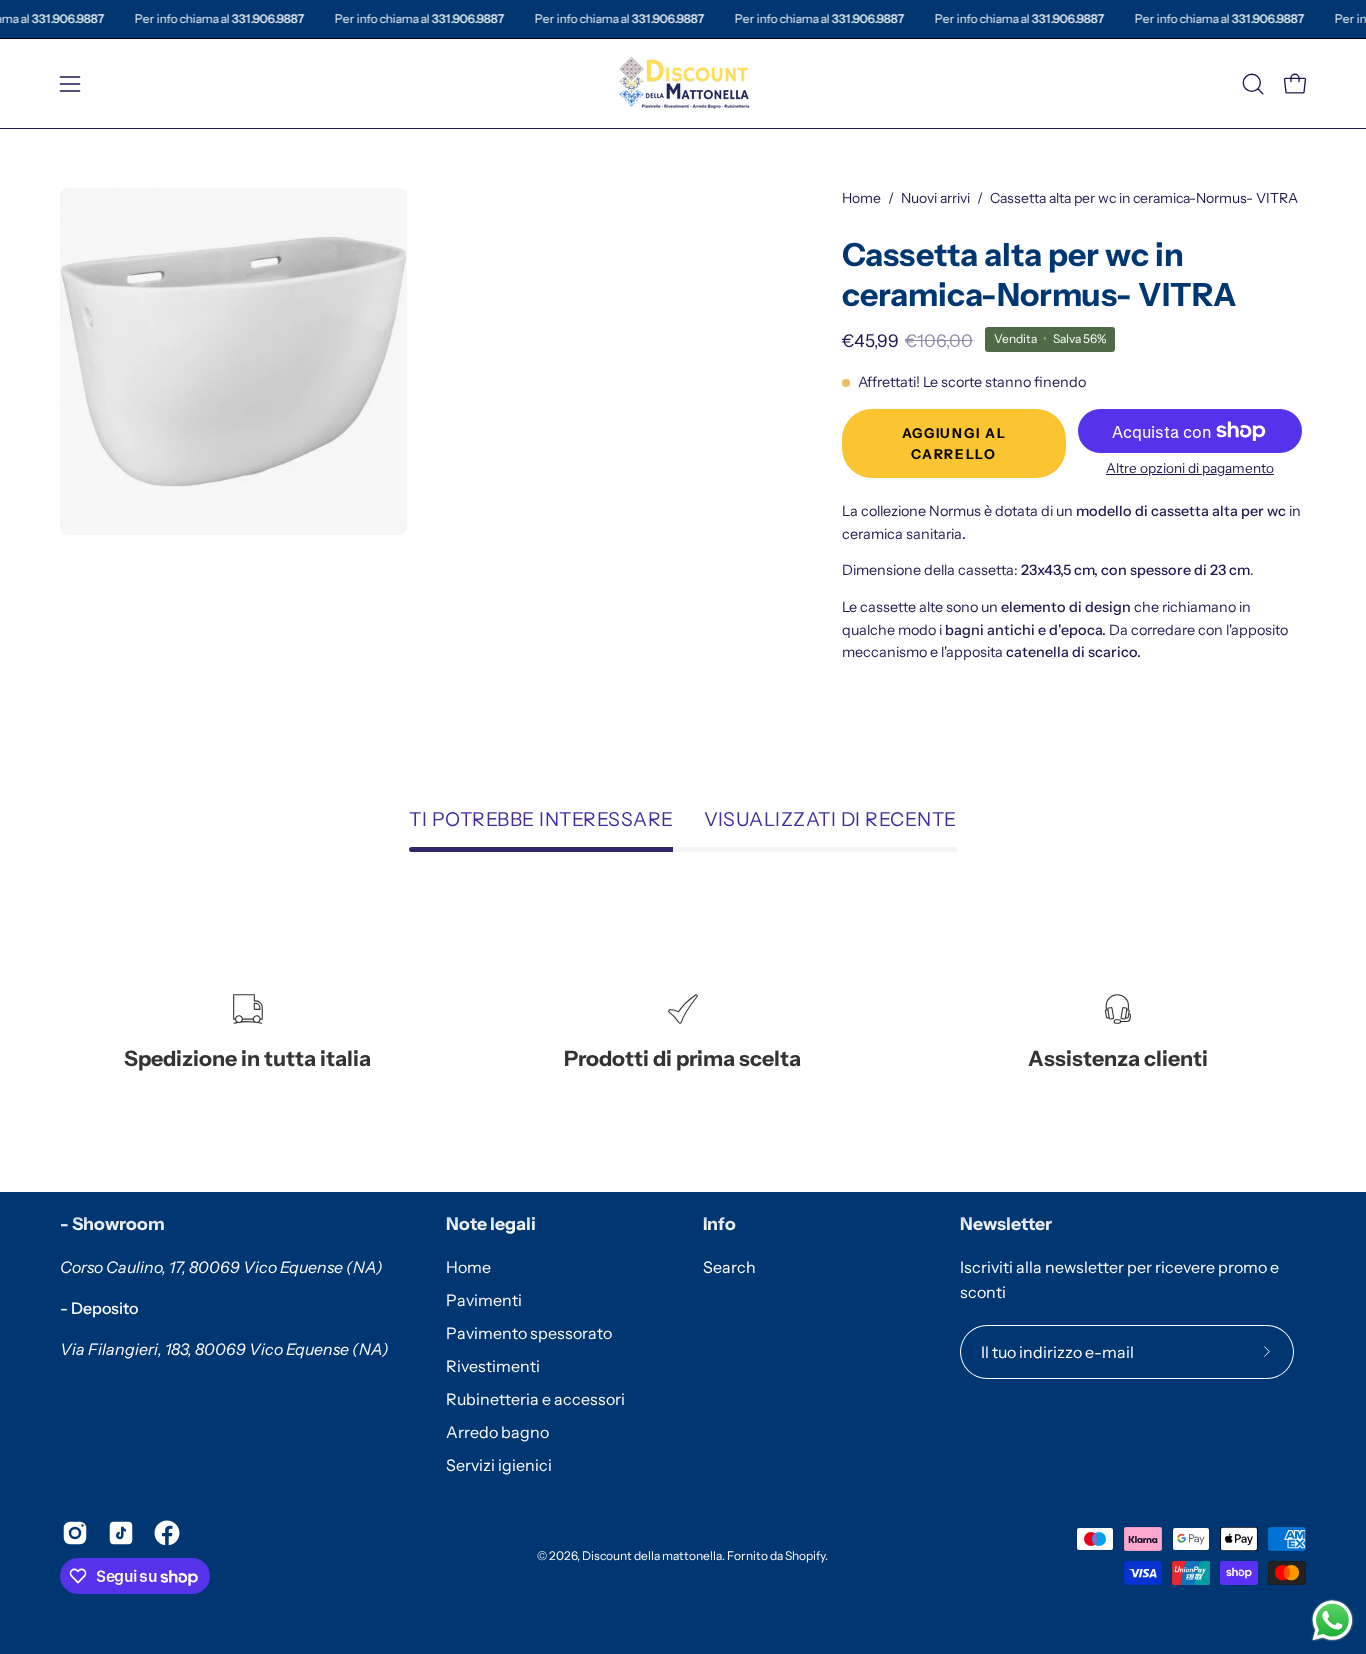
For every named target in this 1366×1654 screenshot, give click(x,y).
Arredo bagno (497, 1432)
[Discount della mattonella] (683, 83)
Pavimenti (484, 1300)
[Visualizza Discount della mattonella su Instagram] (75, 1533)
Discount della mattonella (652, 1555)
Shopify (805, 1555)
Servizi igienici (499, 1465)
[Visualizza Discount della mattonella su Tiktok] (121, 1533)
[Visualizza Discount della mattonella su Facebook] (167, 1533)
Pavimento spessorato (529, 1333)
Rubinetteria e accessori (535, 1399)
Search (729, 1267)
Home (861, 198)
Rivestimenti (493, 1366)
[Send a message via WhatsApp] (1332, 1620)
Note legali (491, 1223)
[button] (1253, 84)
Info (719, 1223)
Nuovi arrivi (935, 198)
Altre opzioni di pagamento (1190, 468)
